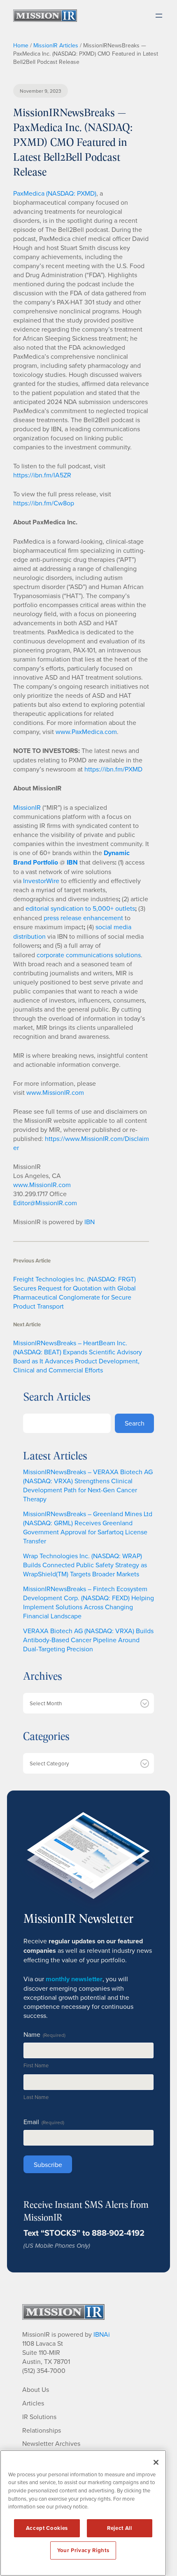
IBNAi (102, 2334)
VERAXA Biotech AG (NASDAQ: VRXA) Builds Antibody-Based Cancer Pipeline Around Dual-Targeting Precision (88, 1640)
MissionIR (27, 807)
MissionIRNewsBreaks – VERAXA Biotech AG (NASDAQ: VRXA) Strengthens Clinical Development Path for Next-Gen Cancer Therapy (88, 1485)
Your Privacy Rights (83, 2550)
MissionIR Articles (56, 45)
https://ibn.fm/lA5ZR (42, 475)
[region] (83, 2513)
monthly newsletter (74, 1979)
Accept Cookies (47, 2528)
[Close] (156, 2462)
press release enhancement (83, 918)
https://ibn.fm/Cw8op (44, 503)
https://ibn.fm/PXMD (113, 769)
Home (21, 45)
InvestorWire (41, 881)
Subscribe (48, 2165)
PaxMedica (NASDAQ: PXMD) (55, 193)
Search (135, 1423)
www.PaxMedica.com (86, 732)
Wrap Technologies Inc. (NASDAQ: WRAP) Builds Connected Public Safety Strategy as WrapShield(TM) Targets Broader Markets (85, 1565)
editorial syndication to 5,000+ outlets (80, 908)
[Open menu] (159, 16)
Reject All (120, 2528)
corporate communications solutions (89, 955)
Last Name (36, 2097)
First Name (36, 2065)
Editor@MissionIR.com (45, 1203)
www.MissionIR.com (55, 1092)
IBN (90, 1222)
